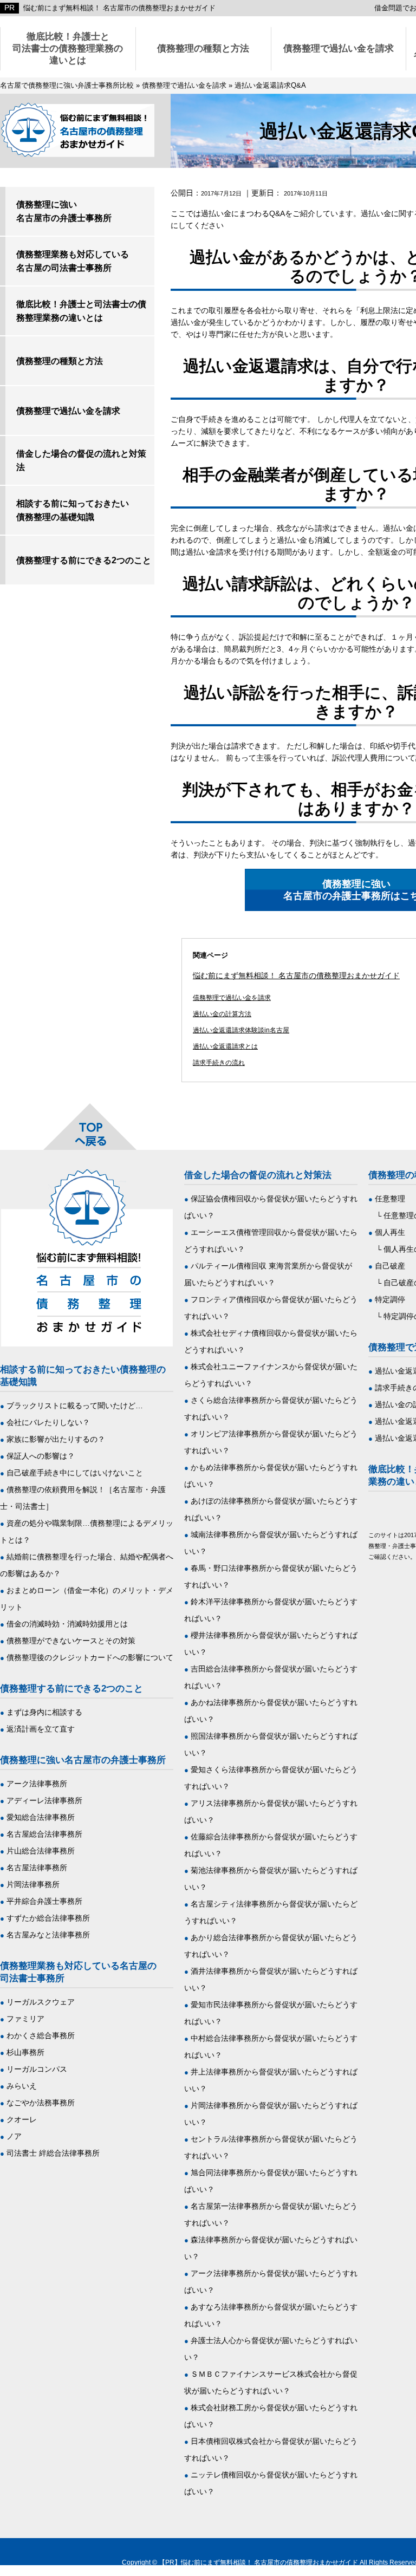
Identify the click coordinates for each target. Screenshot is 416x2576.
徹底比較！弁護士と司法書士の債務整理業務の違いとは (68, 48)
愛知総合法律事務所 (41, 1817)
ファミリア (25, 2019)
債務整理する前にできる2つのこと (84, 560)
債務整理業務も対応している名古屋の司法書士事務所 (73, 261)
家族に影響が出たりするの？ (56, 1439)
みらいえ (22, 2086)
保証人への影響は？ (41, 1456)
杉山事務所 (25, 2052)
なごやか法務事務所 (41, 2103)
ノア (14, 2136)
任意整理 (390, 1199)
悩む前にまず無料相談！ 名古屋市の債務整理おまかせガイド (119, 8)
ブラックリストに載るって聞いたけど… (75, 1406)
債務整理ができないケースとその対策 (71, 1641)
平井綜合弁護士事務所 (44, 1901)
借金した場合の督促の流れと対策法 (81, 460)
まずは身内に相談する (44, 1712)
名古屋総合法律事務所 (44, 1834)
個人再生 (390, 1232)
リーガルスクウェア (41, 2002)
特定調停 (390, 1299)
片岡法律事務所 (33, 1884)
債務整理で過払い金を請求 (339, 48)
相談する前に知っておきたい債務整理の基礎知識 (73, 510)
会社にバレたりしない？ (48, 1422)
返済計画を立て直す (41, 1729)
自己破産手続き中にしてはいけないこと (75, 1473)
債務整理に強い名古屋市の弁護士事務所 (64, 211)
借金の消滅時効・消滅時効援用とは (67, 1624)
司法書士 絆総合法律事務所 (53, 2153)
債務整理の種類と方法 (203, 48)
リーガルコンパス (37, 2069)
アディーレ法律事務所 (44, 1800)
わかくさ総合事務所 (41, 2035)
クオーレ (22, 2119)
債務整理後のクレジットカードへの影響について (90, 1657)
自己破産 (390, 1266)
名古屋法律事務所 (37, 1868)
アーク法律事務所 (37, 1784)
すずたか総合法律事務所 (48, 1918)
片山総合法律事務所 (41, 1851)
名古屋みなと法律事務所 (48, 1935)
